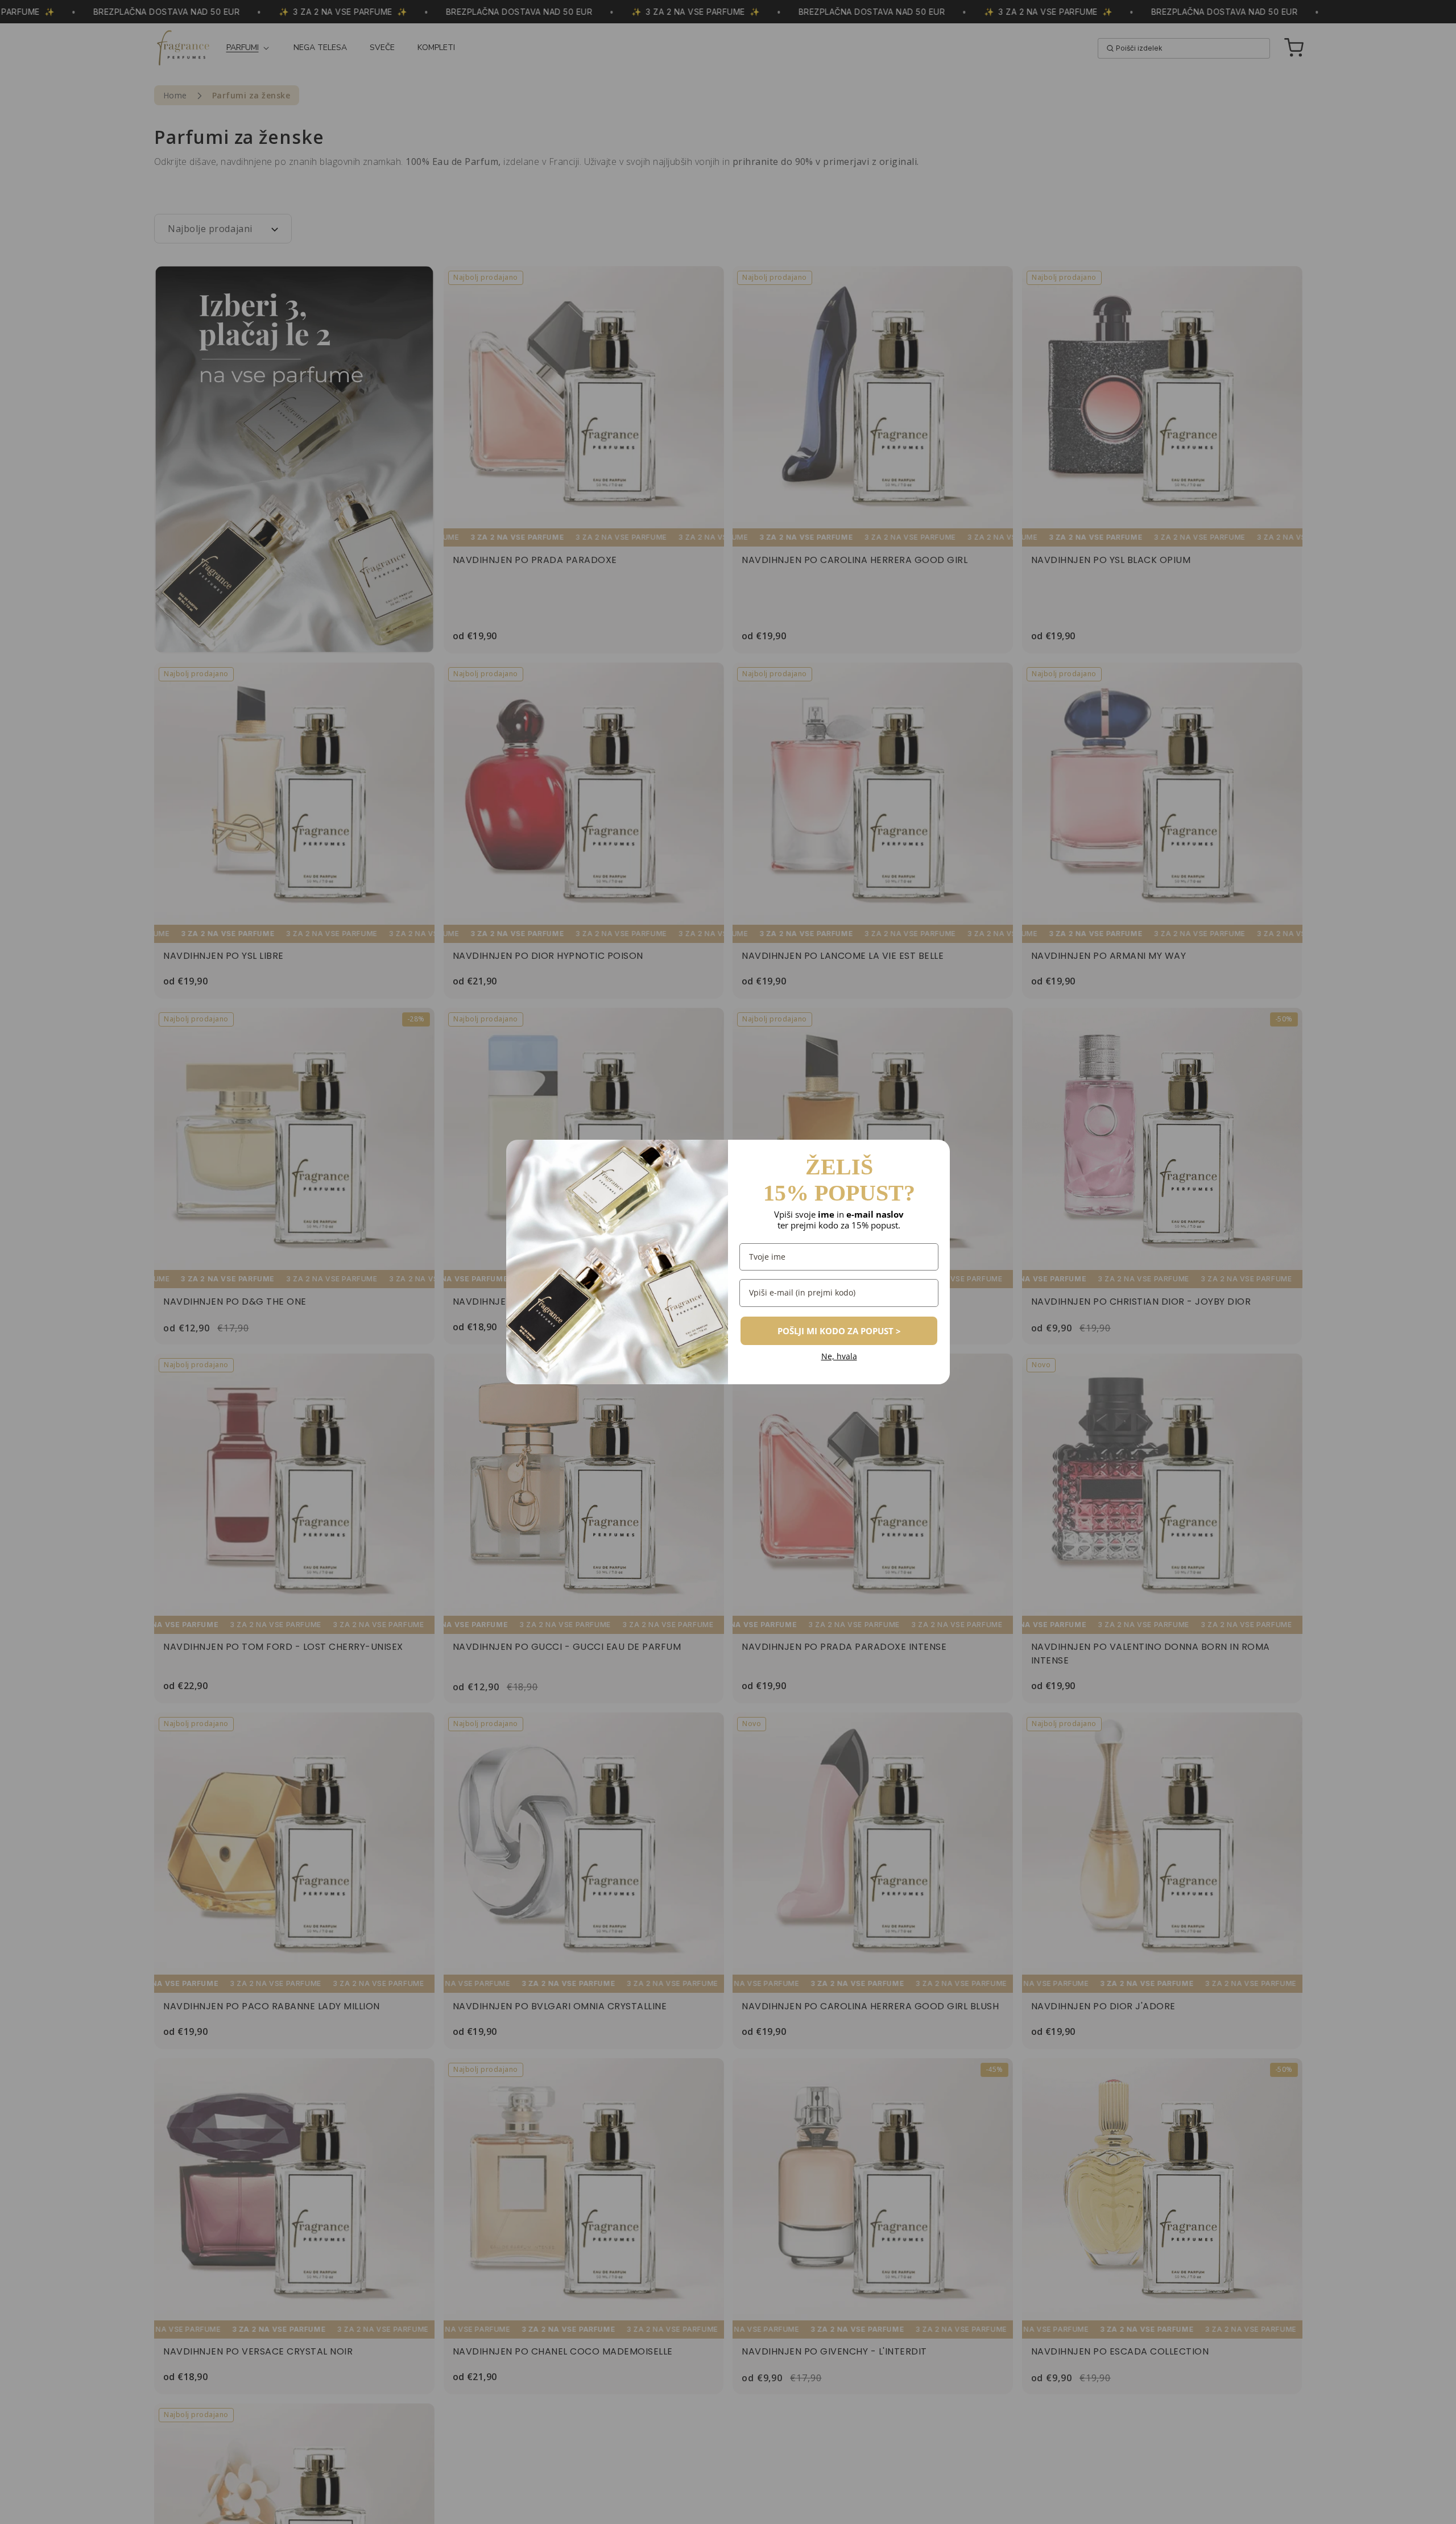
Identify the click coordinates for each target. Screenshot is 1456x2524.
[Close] (936, 1153)
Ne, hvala (839, 1357)
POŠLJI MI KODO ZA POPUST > (839, 1331)
